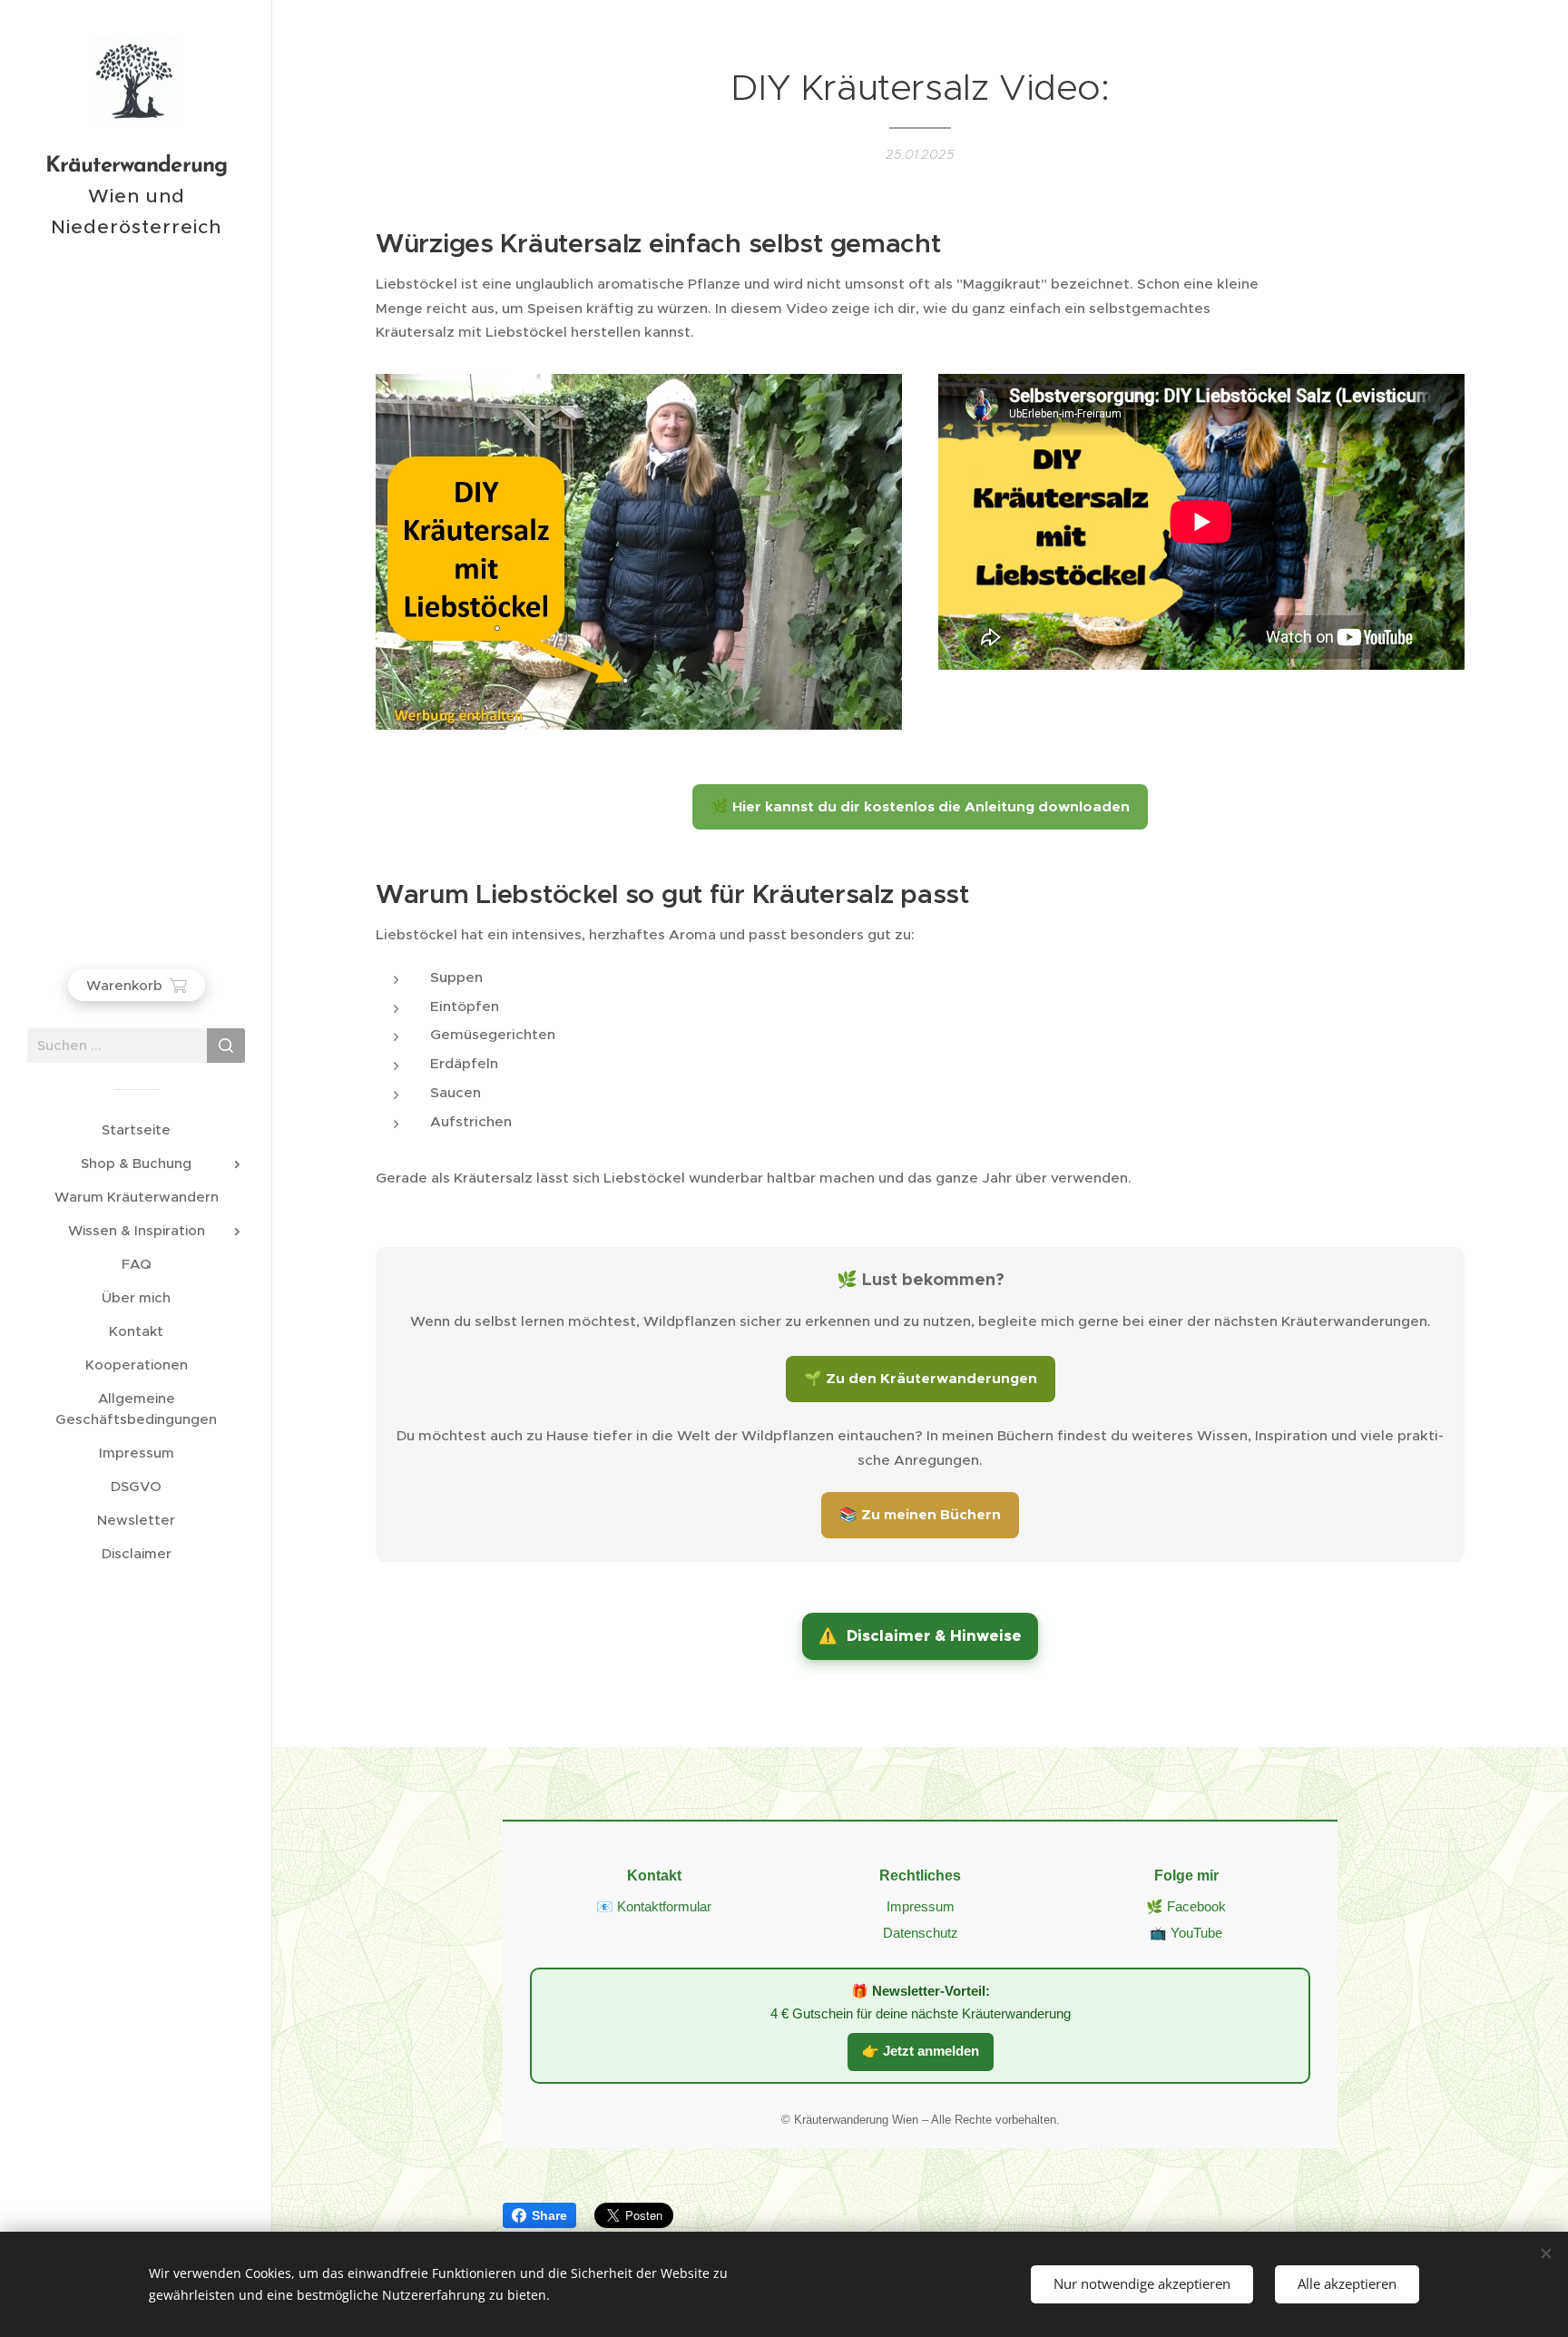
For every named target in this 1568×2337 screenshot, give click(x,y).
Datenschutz (921, 1933)
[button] (920, 1636)
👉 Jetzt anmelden (921, 2051)
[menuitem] (136, 1129)
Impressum (921, 1907)
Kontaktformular (664, 1907)
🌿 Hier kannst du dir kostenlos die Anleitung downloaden (920, 807)
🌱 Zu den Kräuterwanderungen (921, 1379)
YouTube (1196, 1933)
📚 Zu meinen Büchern (920, 1515)
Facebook (1196, 1907)
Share (549, 2215)
